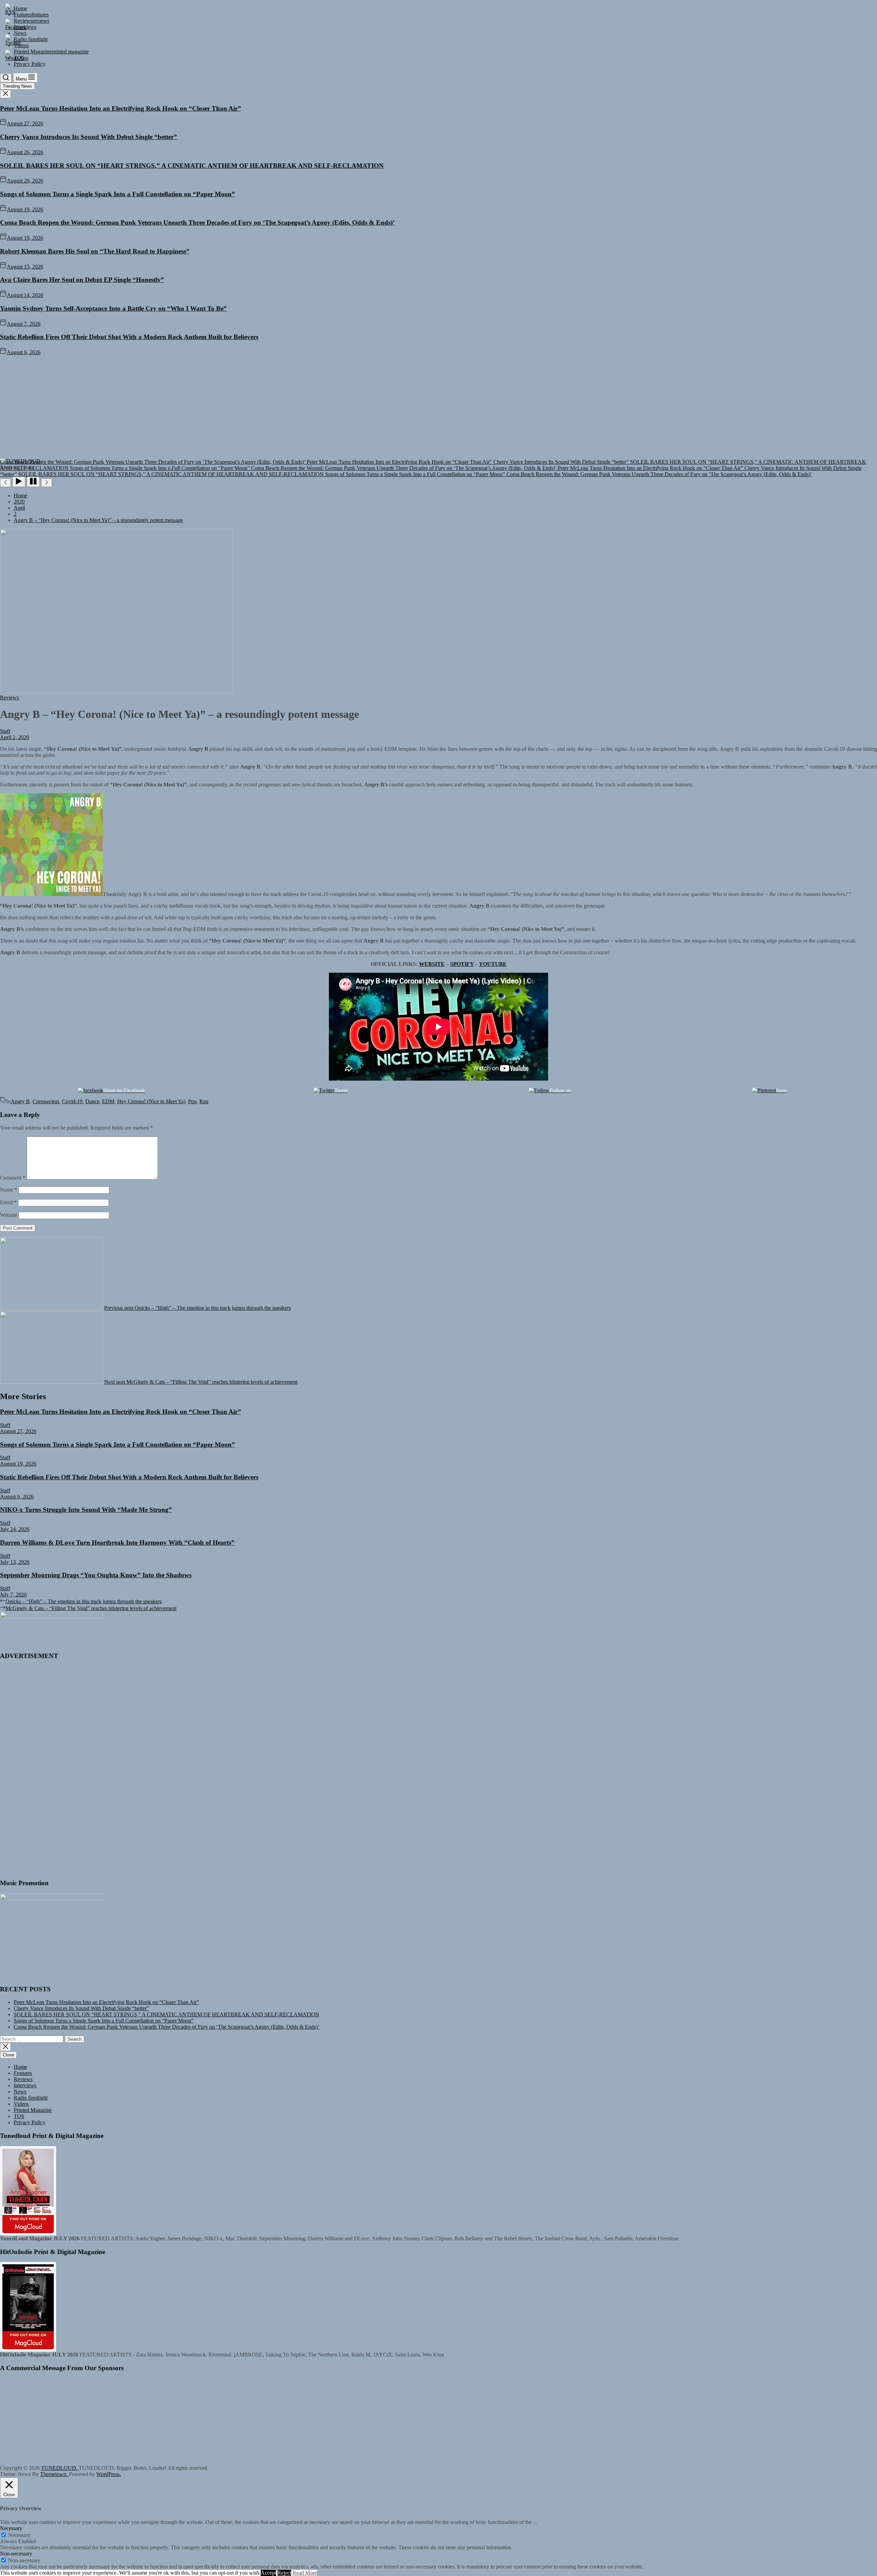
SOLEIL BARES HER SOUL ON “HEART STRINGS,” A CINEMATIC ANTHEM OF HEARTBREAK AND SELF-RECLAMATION (192, 166)
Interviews (25, 2085)
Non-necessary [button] (16, 2554)
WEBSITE (432, 964)
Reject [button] (284, 2573)
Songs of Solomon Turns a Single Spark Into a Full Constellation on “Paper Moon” (118, 194)
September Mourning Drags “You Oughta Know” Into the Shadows (96, 1575)
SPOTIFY (462, 964)
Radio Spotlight (31, 2098)
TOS (19, 2116)
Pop (192, 1101)
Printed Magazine (33, 2110)
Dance (92, 1101)
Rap (204, 1101)
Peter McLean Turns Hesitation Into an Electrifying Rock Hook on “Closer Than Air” (121, 108)
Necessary (19, 2535)
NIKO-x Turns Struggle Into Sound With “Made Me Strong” (86, 1510)
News (20, 2092)
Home (20, 2067)
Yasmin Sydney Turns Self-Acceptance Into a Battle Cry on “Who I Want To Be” (113, 308)
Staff (5, 731)
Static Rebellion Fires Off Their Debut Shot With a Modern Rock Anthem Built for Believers (129, 337)
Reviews (23, 2079)
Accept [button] (268, 2573)
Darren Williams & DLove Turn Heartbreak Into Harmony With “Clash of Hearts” (117, 1542)
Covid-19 (72, 1101)
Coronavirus (46, 1101)
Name (9, 1190)
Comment (13, 1178)
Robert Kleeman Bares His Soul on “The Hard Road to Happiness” (95, 251)
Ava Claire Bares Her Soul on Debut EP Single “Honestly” (82, 280)
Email (8, 1202)
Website (9, 1215)
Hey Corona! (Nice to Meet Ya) (151, 1101)
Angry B (20, 1101)
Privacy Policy (29, 2122)
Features (23, 2073)
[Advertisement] (438, 407)
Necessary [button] (11, 2528)
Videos (21, 2104)
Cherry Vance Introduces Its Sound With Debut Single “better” (89, 137)
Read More (305, 2573)
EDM (108, 1101)
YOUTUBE (493, 964)
